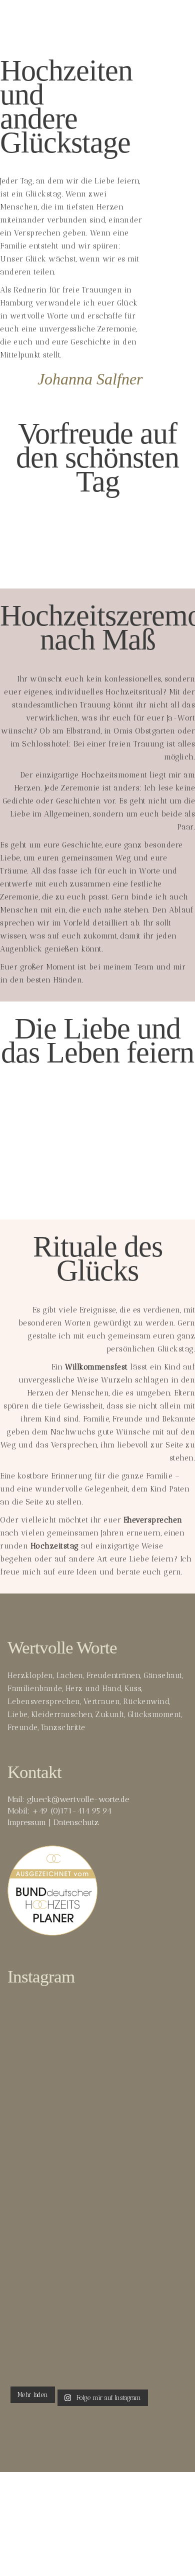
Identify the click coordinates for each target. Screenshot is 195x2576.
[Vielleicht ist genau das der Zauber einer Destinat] (97, 2179)
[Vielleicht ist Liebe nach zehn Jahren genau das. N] (97, 2050)
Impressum (27, 1822)
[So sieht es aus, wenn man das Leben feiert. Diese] (97, 2320)
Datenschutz (76, 1822)
